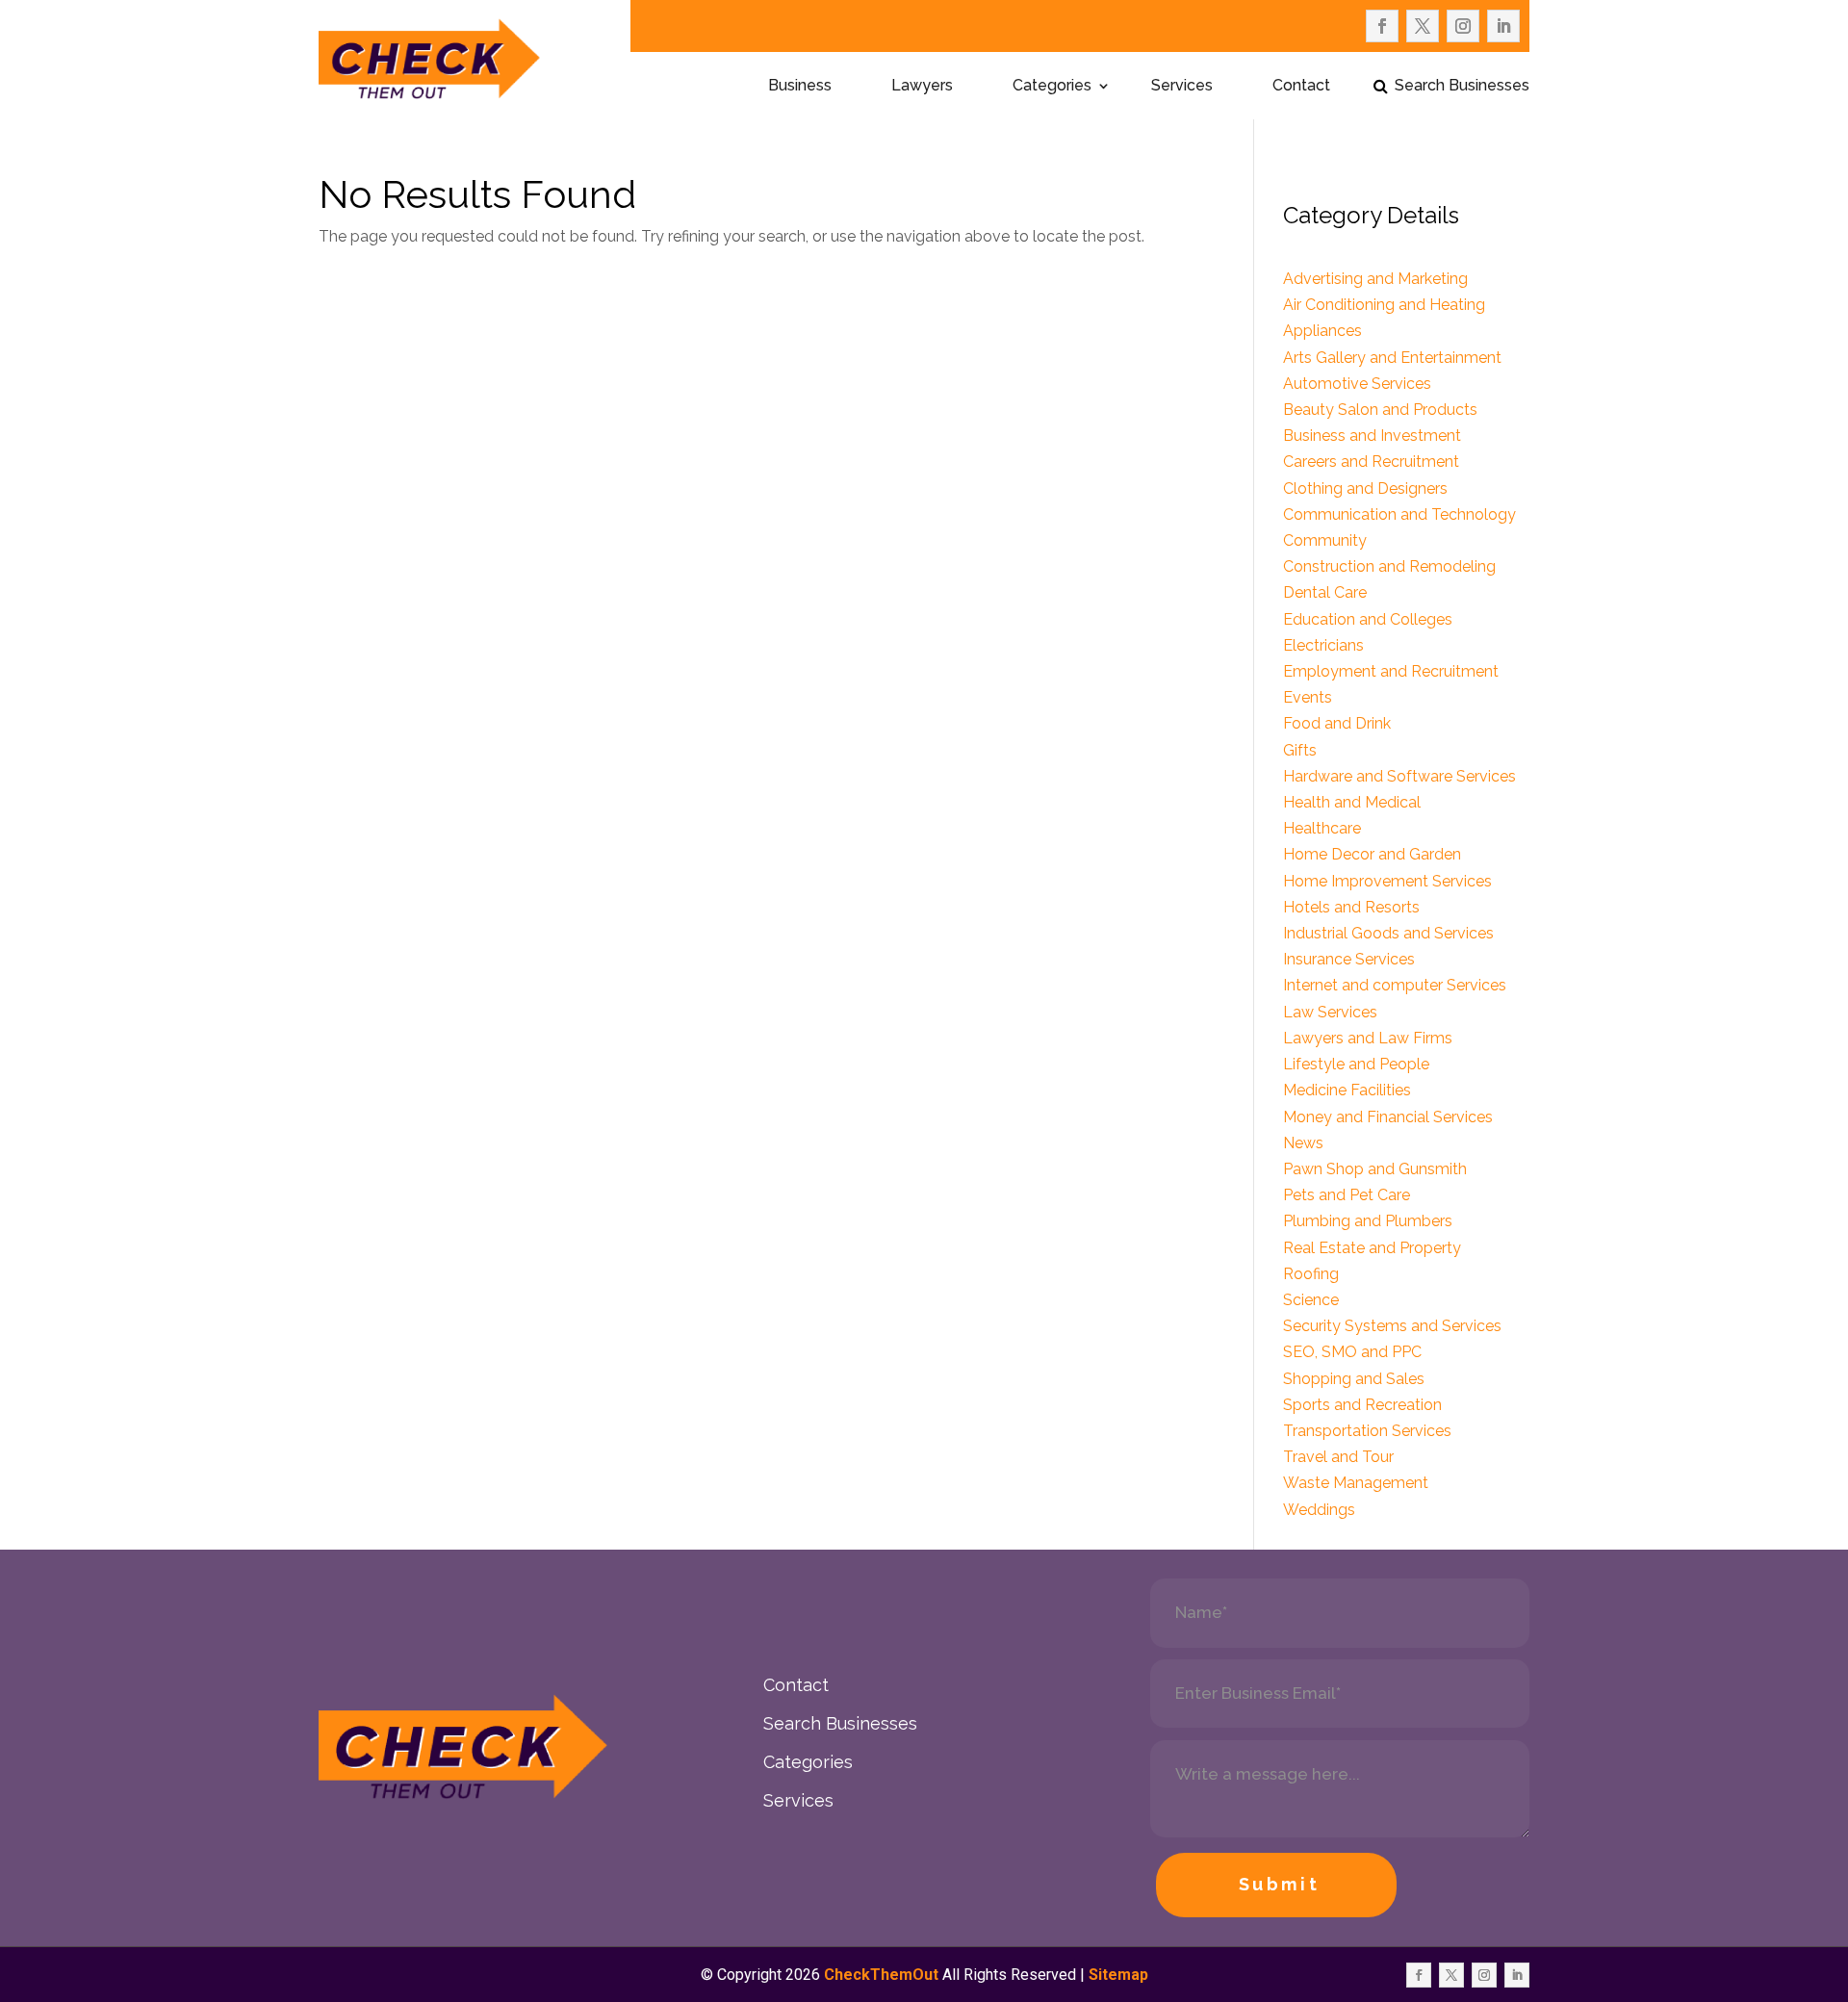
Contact (1301, 87)
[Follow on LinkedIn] (1503, 26)
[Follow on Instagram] (1463, 26)
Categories (1052, 87)
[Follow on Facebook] (1382, 26)
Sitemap (1118, 1975)
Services (1182, 87)
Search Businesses (1462, 87)
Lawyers (922, 87)
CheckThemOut (881, 1975)
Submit (1280, 1884)
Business (800, 87)
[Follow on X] (1423, 26)
